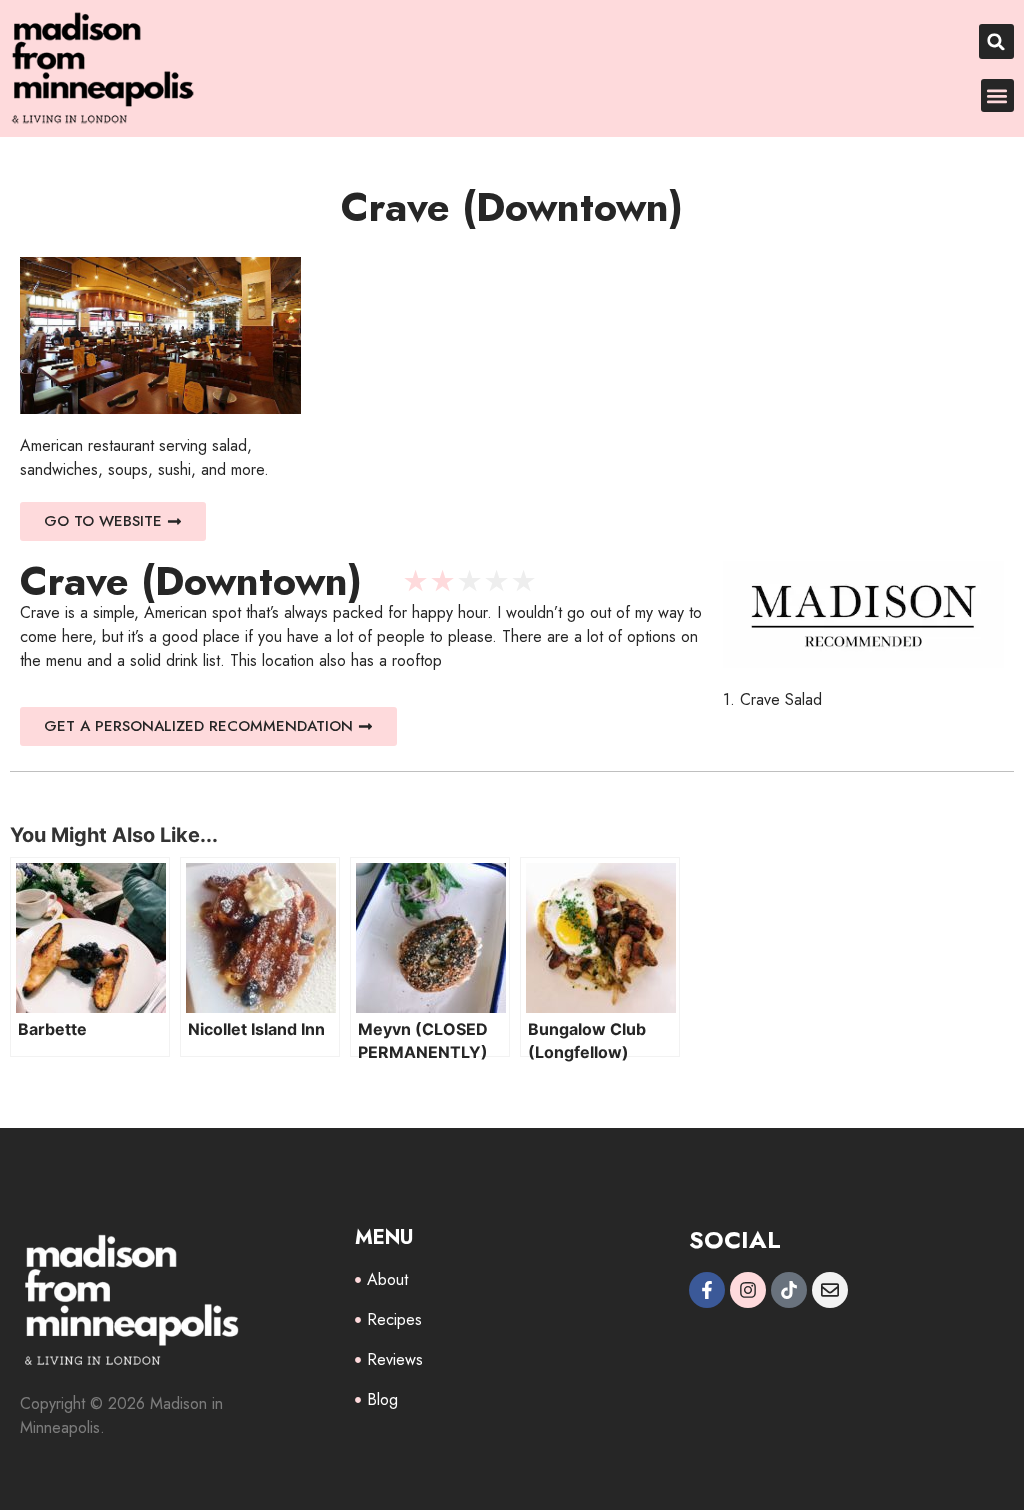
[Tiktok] (789, 1290)
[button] (996, 41)
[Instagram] (748, 1290)
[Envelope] (830, 1290)
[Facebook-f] (707, 1290)
